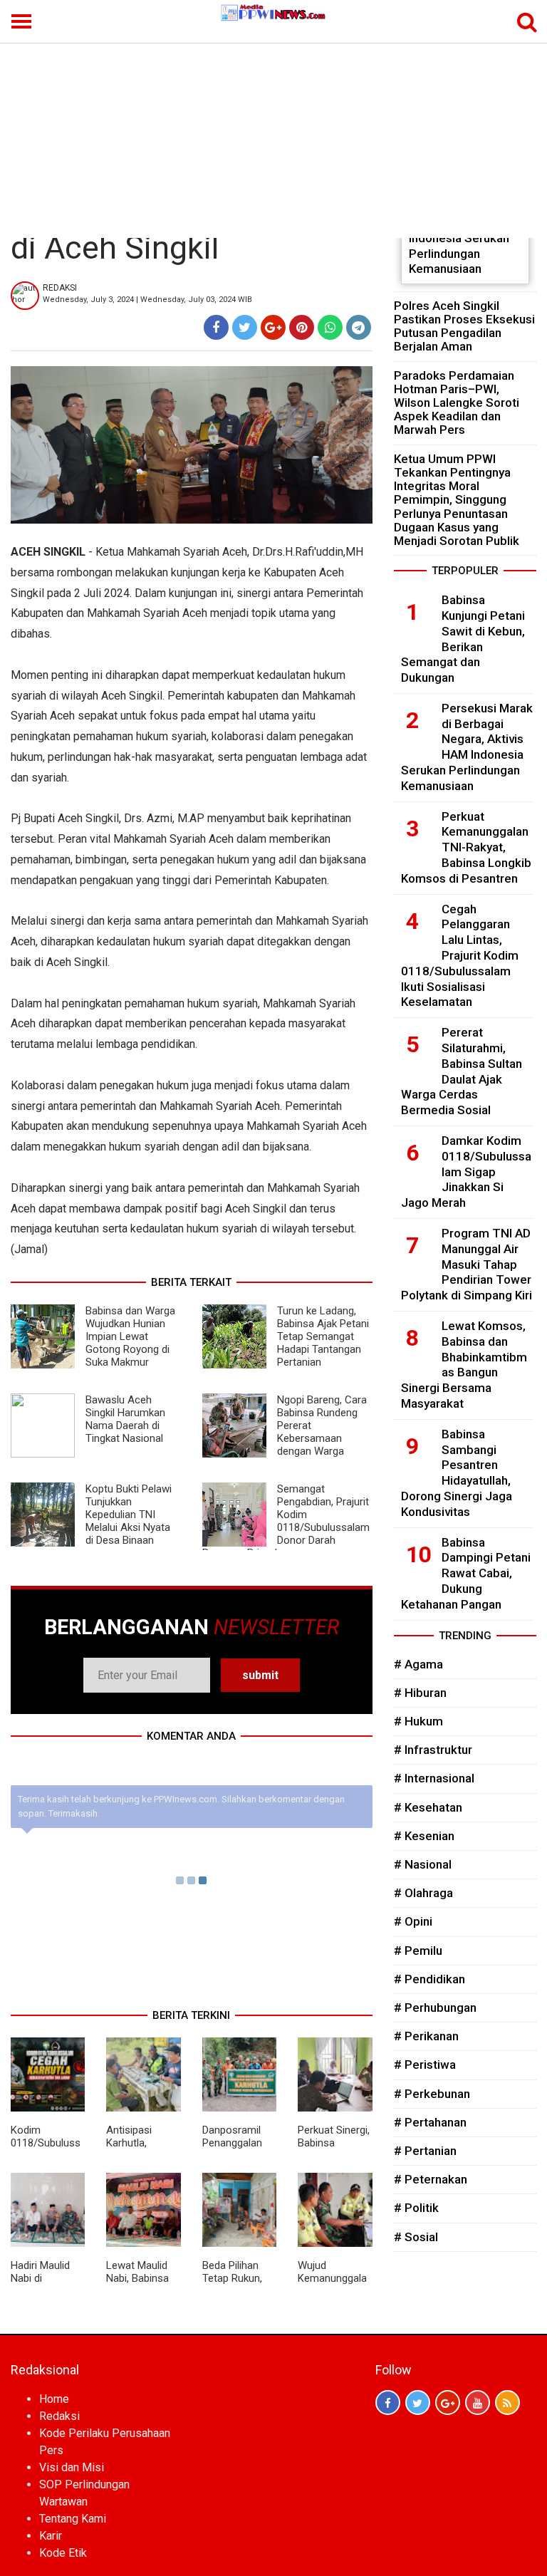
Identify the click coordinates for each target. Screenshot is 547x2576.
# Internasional (434, 1778)
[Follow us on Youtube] (478, 2403)
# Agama (418, 1664)
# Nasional (423, 1864)
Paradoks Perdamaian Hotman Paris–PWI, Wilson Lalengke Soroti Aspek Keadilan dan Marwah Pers (457, 403)
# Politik (416, 2208)
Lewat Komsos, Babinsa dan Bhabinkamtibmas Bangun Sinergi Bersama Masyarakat (464, 1365)
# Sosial (416, 2237)
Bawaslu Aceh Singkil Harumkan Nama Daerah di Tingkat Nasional (125, 1419)
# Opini (413, 1921)
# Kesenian (424, 1836)
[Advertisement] (273, 131)
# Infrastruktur (433, 1750)
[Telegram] (359, 327)
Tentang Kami (73, 2519)
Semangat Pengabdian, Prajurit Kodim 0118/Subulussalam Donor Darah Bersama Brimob (286, 1521)
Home (54, 2399)
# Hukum (418, 1721)
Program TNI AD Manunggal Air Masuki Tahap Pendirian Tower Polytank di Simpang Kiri (467, 1264)
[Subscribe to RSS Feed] (507, 2403)
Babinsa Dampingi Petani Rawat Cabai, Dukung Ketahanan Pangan (466, 1573)
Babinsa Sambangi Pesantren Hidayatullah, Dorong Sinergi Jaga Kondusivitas (457, 1473)
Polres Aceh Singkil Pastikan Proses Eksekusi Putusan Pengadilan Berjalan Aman (464, 326)
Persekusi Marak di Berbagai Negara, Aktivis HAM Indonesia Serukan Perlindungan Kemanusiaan (467, 747)
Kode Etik (63, 2553)
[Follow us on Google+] (448, 2403)
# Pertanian (425, 2151)
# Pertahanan (430, 2122)
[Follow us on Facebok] (388, 2403)
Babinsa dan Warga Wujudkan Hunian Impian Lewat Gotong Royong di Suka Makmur (130, 1336)
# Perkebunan (432, 2094)
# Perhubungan (435, 2008)
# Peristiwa (425, 2065)
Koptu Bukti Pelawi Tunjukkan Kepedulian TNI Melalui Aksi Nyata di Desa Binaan (129, 1515)
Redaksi (59, 2416)
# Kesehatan (428, 1807)
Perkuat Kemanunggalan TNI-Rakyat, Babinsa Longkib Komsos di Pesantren (466, 847)
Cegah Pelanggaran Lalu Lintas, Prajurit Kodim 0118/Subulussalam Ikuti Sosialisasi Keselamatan (460, 956)
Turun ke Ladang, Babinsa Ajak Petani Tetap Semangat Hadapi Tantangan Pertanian (323, 1336)
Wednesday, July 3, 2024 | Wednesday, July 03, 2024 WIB (147, 300)
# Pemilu (418, 1951)
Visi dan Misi (72, 2467)
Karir (51, 2536)
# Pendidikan (429, 1979)
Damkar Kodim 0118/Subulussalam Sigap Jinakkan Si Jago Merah (466, 1172)
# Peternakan (431, 2179)
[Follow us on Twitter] (418, 2403)
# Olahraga (423, 1893)
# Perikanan (426, 2036)
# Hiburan (420, 1693)
